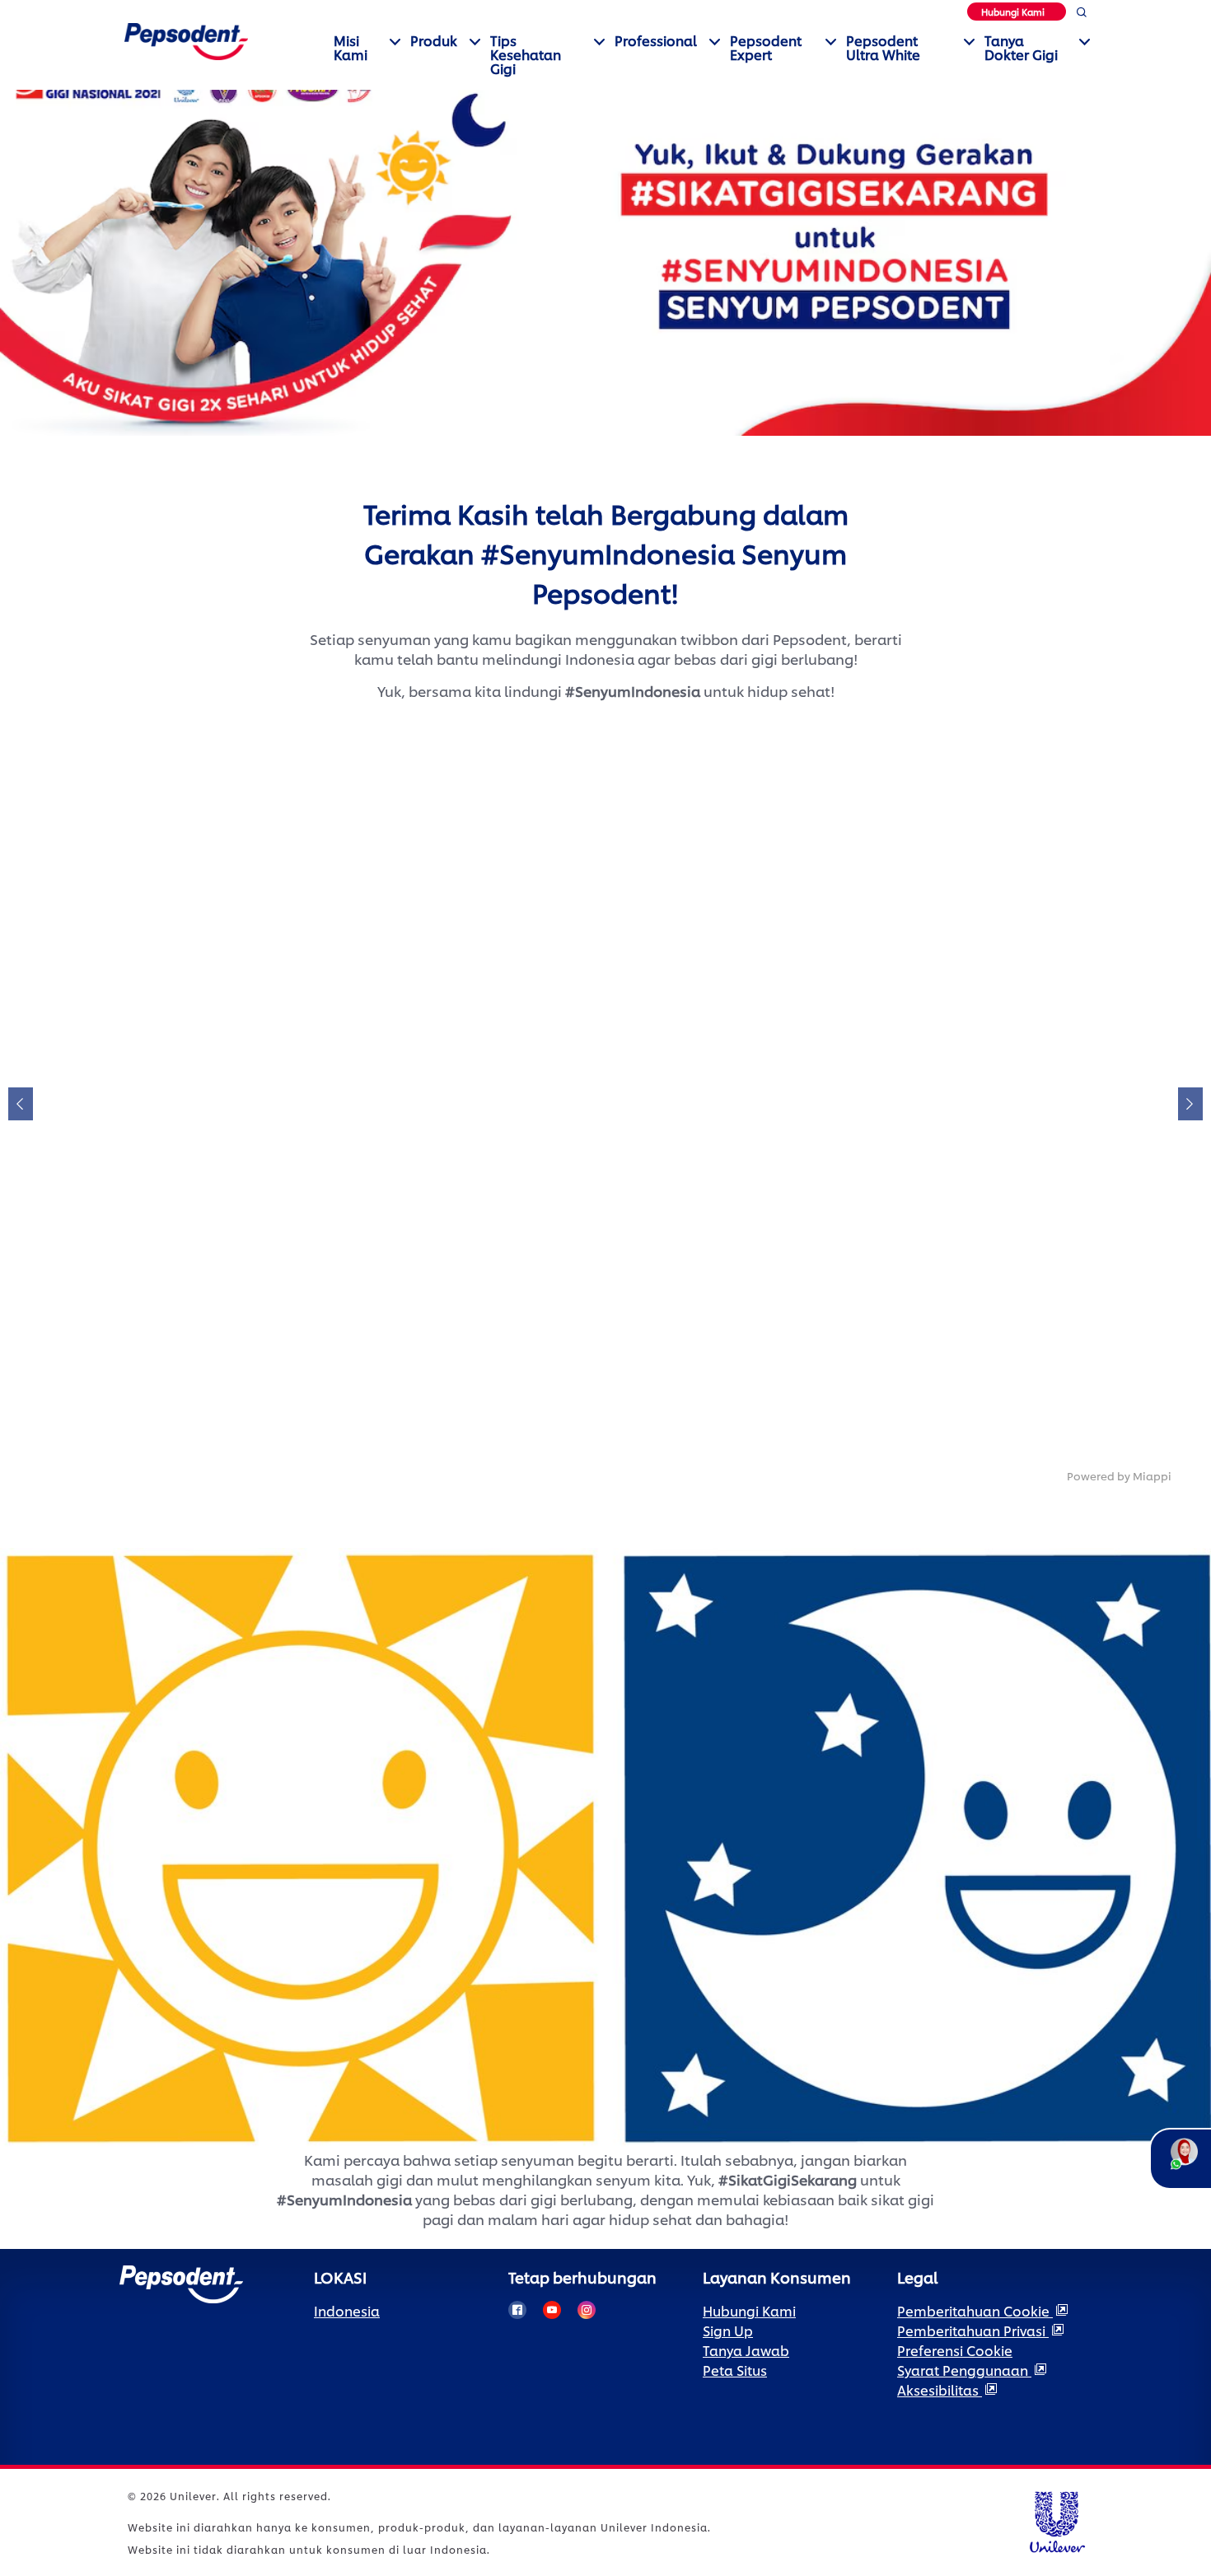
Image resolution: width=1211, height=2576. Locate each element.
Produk (434, 40)
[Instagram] (587, 2310)
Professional (656, 40)
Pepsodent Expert (766, 47)
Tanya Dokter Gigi (1021, 47)
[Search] (1081, 15)
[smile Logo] (186, 39)
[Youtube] (552, 2310)
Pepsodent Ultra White (883, 47)
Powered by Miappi (1119, 1475)
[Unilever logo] (1057, 2520)
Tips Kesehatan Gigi (526, 54)
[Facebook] (517, 2310)
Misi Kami (351, 47)
